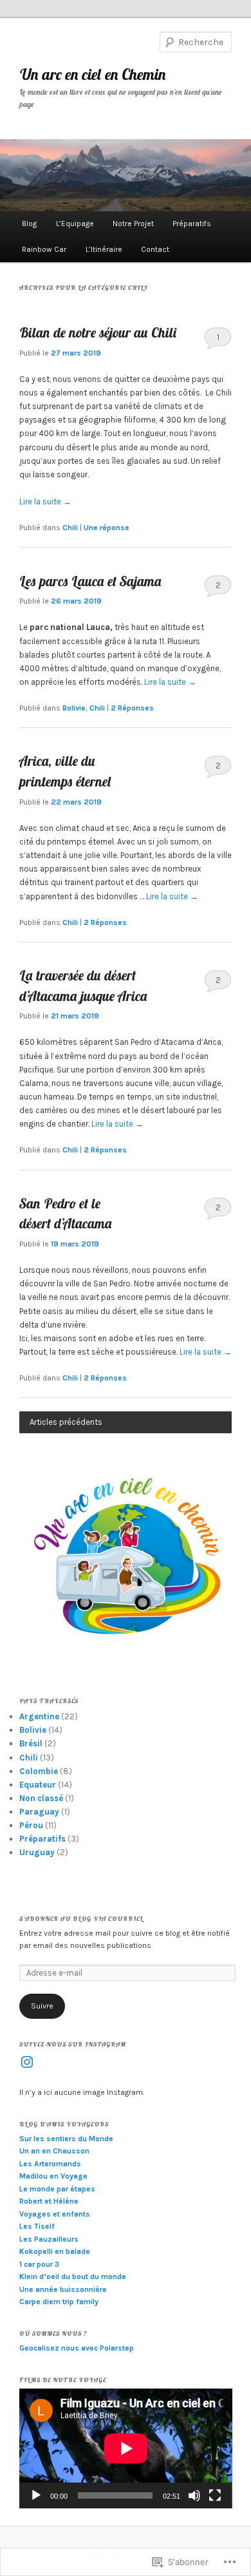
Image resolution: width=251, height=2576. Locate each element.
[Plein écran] (215, 2495)
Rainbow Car (44, 249)
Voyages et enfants (55, 2214)
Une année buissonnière (63, 2289)
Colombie (39, 1771)
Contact (155, 249)
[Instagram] (27, 2062)
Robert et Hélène (49, 2201)
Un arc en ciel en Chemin (93, 74)
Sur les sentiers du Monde (66, 2139)
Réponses (132, 708)
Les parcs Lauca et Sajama (90, 581)
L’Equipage (75, 224)
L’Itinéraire (104, 249)
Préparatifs (192, 224)
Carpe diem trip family (59, 2302)
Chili (70, 528)
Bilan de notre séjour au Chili (98, 332)
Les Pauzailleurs (49, 2239)
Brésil (31, 1743)
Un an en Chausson (54, 2151)
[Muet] (194, 2495)
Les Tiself (37, 2226)
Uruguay (37, 1852)
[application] (126, 2448)
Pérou (31, 1825)
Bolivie (74, 708)
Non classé (41, 1798)
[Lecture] (36, 2495)
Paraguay (39, 1812)
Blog (29, 224)
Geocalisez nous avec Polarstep (77, 2348)
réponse (107, 528)
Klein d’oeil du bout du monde (73, 2276)
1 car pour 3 (39, 2264)
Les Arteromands (50, 2164)
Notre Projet (133, 224)
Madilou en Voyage (53, 2176)
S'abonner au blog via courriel (81, 1919)
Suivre (42, 2006)
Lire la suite (45, 501)
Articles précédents (66, 1422)
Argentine (39, 1716)
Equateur (38, 1785)
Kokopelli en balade (55, 2251)
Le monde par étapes (57, 2189)
